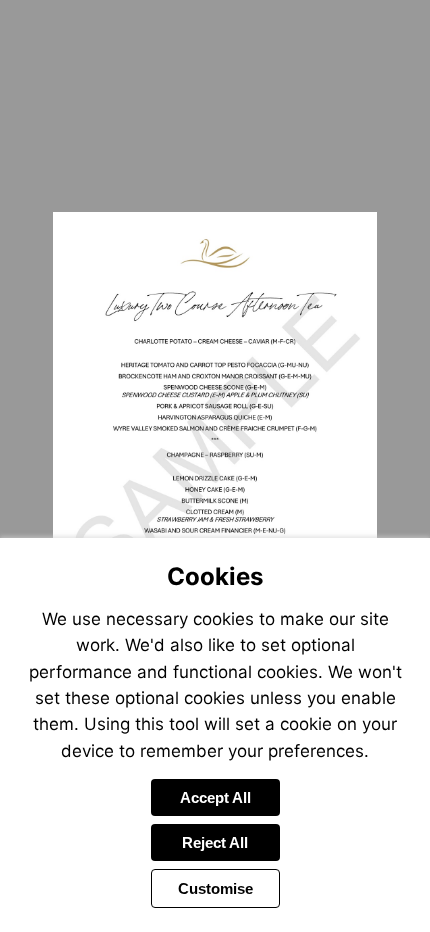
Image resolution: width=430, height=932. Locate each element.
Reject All (215, 842)
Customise (215, 888)
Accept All (215, 797)
